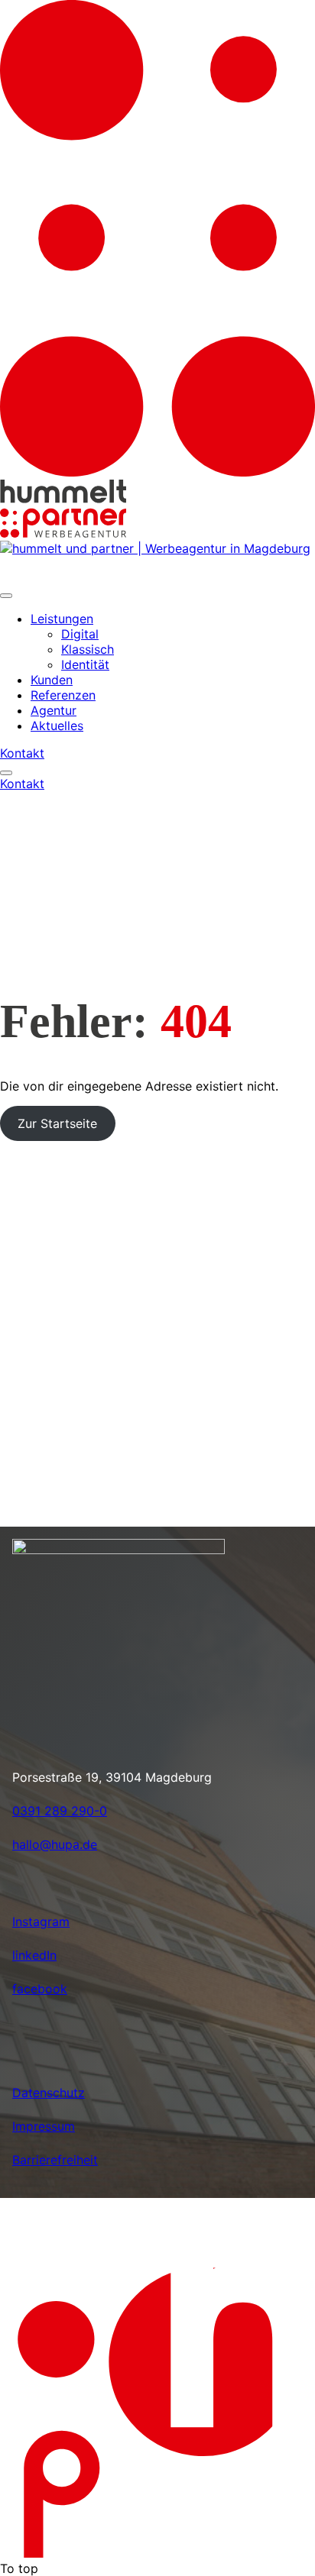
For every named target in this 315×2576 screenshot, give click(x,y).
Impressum (44, 2126)
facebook (40, 1989)
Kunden (52, 680)
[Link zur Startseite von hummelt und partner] (155, 554)
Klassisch (88, 649)
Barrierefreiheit (55, 2160)
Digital (80, 634)
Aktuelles (57, 726)
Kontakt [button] (22, 753)
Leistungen (62, 619)
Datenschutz (49, 2093)
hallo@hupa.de (55, 1844)
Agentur (54, 710)
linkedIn (34, 1955)
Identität (85, 664)
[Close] (6, 596)
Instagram (41, 1921)
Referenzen (63, 695)
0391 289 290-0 (60, 1811)
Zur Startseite (57, 1123)
